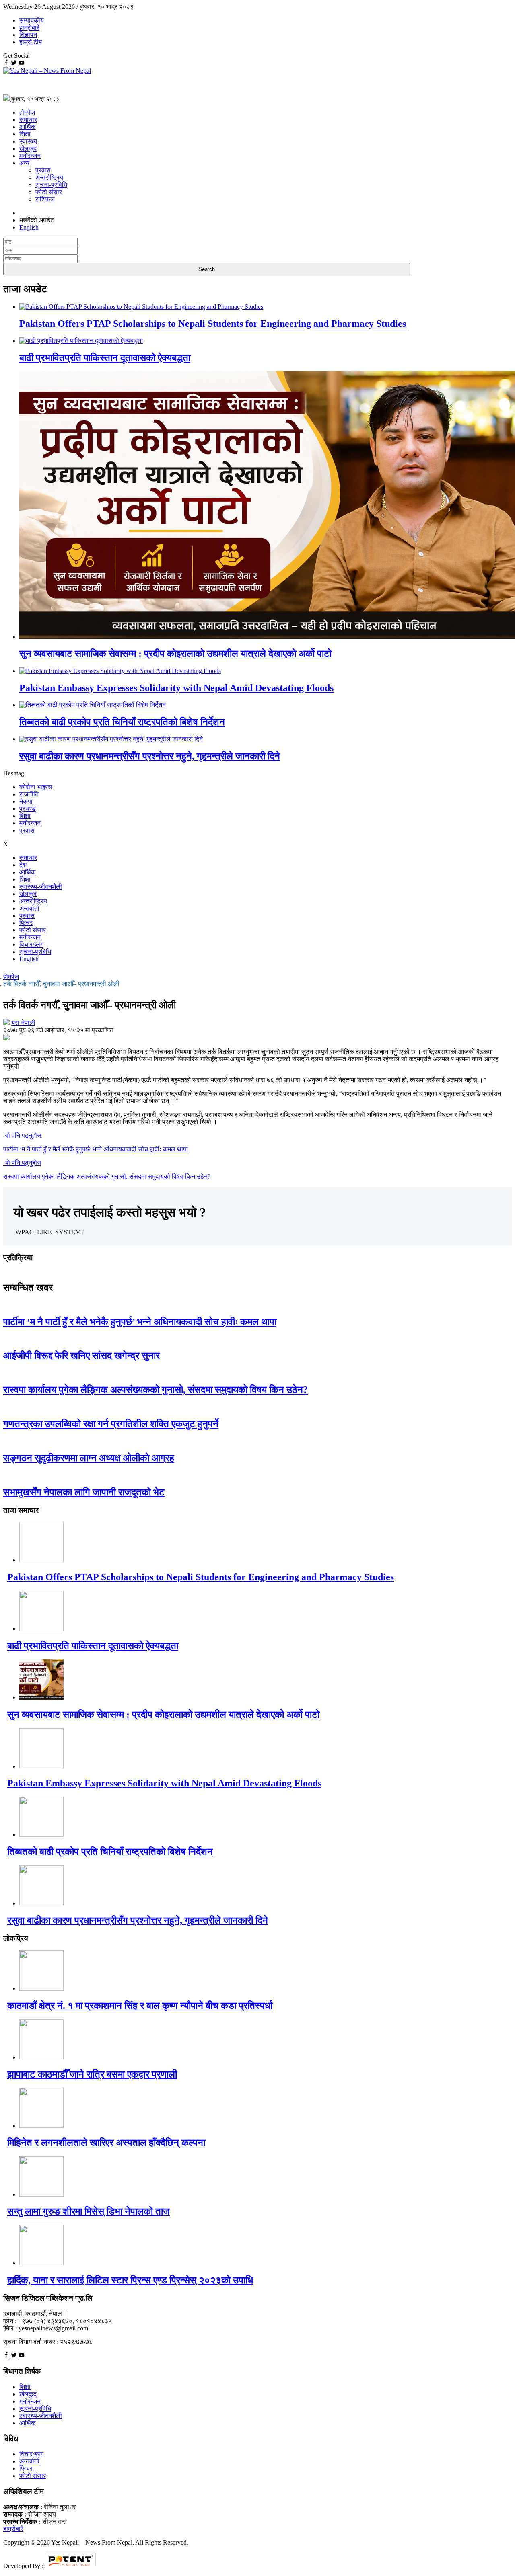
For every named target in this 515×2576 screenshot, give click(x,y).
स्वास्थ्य (28, 141)
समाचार (28, 120)
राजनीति (29, 794)
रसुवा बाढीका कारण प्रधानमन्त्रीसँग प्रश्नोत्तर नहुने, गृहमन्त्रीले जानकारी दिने (150, 756)
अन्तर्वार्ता (29, 908)
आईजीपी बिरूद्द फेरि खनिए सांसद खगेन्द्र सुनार (81, 1356)
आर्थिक (28, 127)
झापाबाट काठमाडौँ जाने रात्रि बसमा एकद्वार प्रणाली (92, 2074)
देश (23, 865)
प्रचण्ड (28, 809)
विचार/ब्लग (31, 944)
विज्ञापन (28, 35)
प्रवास (43, 170)
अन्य (24, 163)
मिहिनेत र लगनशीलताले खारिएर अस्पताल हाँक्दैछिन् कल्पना (106, 2143)
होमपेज (27, 112)
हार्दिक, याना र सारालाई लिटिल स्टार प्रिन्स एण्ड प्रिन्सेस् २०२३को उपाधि (130, 2280)
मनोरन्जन (30, 156)
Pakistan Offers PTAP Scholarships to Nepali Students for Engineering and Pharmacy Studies (213, 324)
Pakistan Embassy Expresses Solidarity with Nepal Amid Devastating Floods (176, 688)
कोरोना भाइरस (36, 787)
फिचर (26, 923)
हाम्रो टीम (31, 42)
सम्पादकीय (32, 20)
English (29, 959)
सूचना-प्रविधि (51, 185)
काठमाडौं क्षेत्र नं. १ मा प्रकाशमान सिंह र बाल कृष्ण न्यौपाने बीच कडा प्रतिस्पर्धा (140, 2006)
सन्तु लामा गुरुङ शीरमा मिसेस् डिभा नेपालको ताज (89, 2211)
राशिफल (45, 199)
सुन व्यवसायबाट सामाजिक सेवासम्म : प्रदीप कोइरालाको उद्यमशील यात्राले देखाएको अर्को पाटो (175, 654)
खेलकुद (28, 149)
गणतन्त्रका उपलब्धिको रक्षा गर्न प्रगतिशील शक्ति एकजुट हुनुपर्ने (111, 1424)
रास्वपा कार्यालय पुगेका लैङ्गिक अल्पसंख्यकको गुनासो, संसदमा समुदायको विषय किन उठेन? (156, 1390)
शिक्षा (25, 134)
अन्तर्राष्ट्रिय (49, 177)
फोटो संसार (49, 192)
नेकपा (26, 801)
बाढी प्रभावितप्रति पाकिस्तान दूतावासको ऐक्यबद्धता (105, 358)
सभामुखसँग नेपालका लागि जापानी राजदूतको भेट (84, 1492)
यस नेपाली (23, 1023)
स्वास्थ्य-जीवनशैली (41, 887)
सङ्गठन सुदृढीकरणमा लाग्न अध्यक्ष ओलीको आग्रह (89, 1458)
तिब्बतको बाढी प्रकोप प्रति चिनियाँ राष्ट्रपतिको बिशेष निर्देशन (122, 722)
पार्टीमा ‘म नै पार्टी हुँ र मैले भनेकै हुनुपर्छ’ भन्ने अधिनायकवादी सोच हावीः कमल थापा (140, 1322)
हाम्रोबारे (29, 28)
